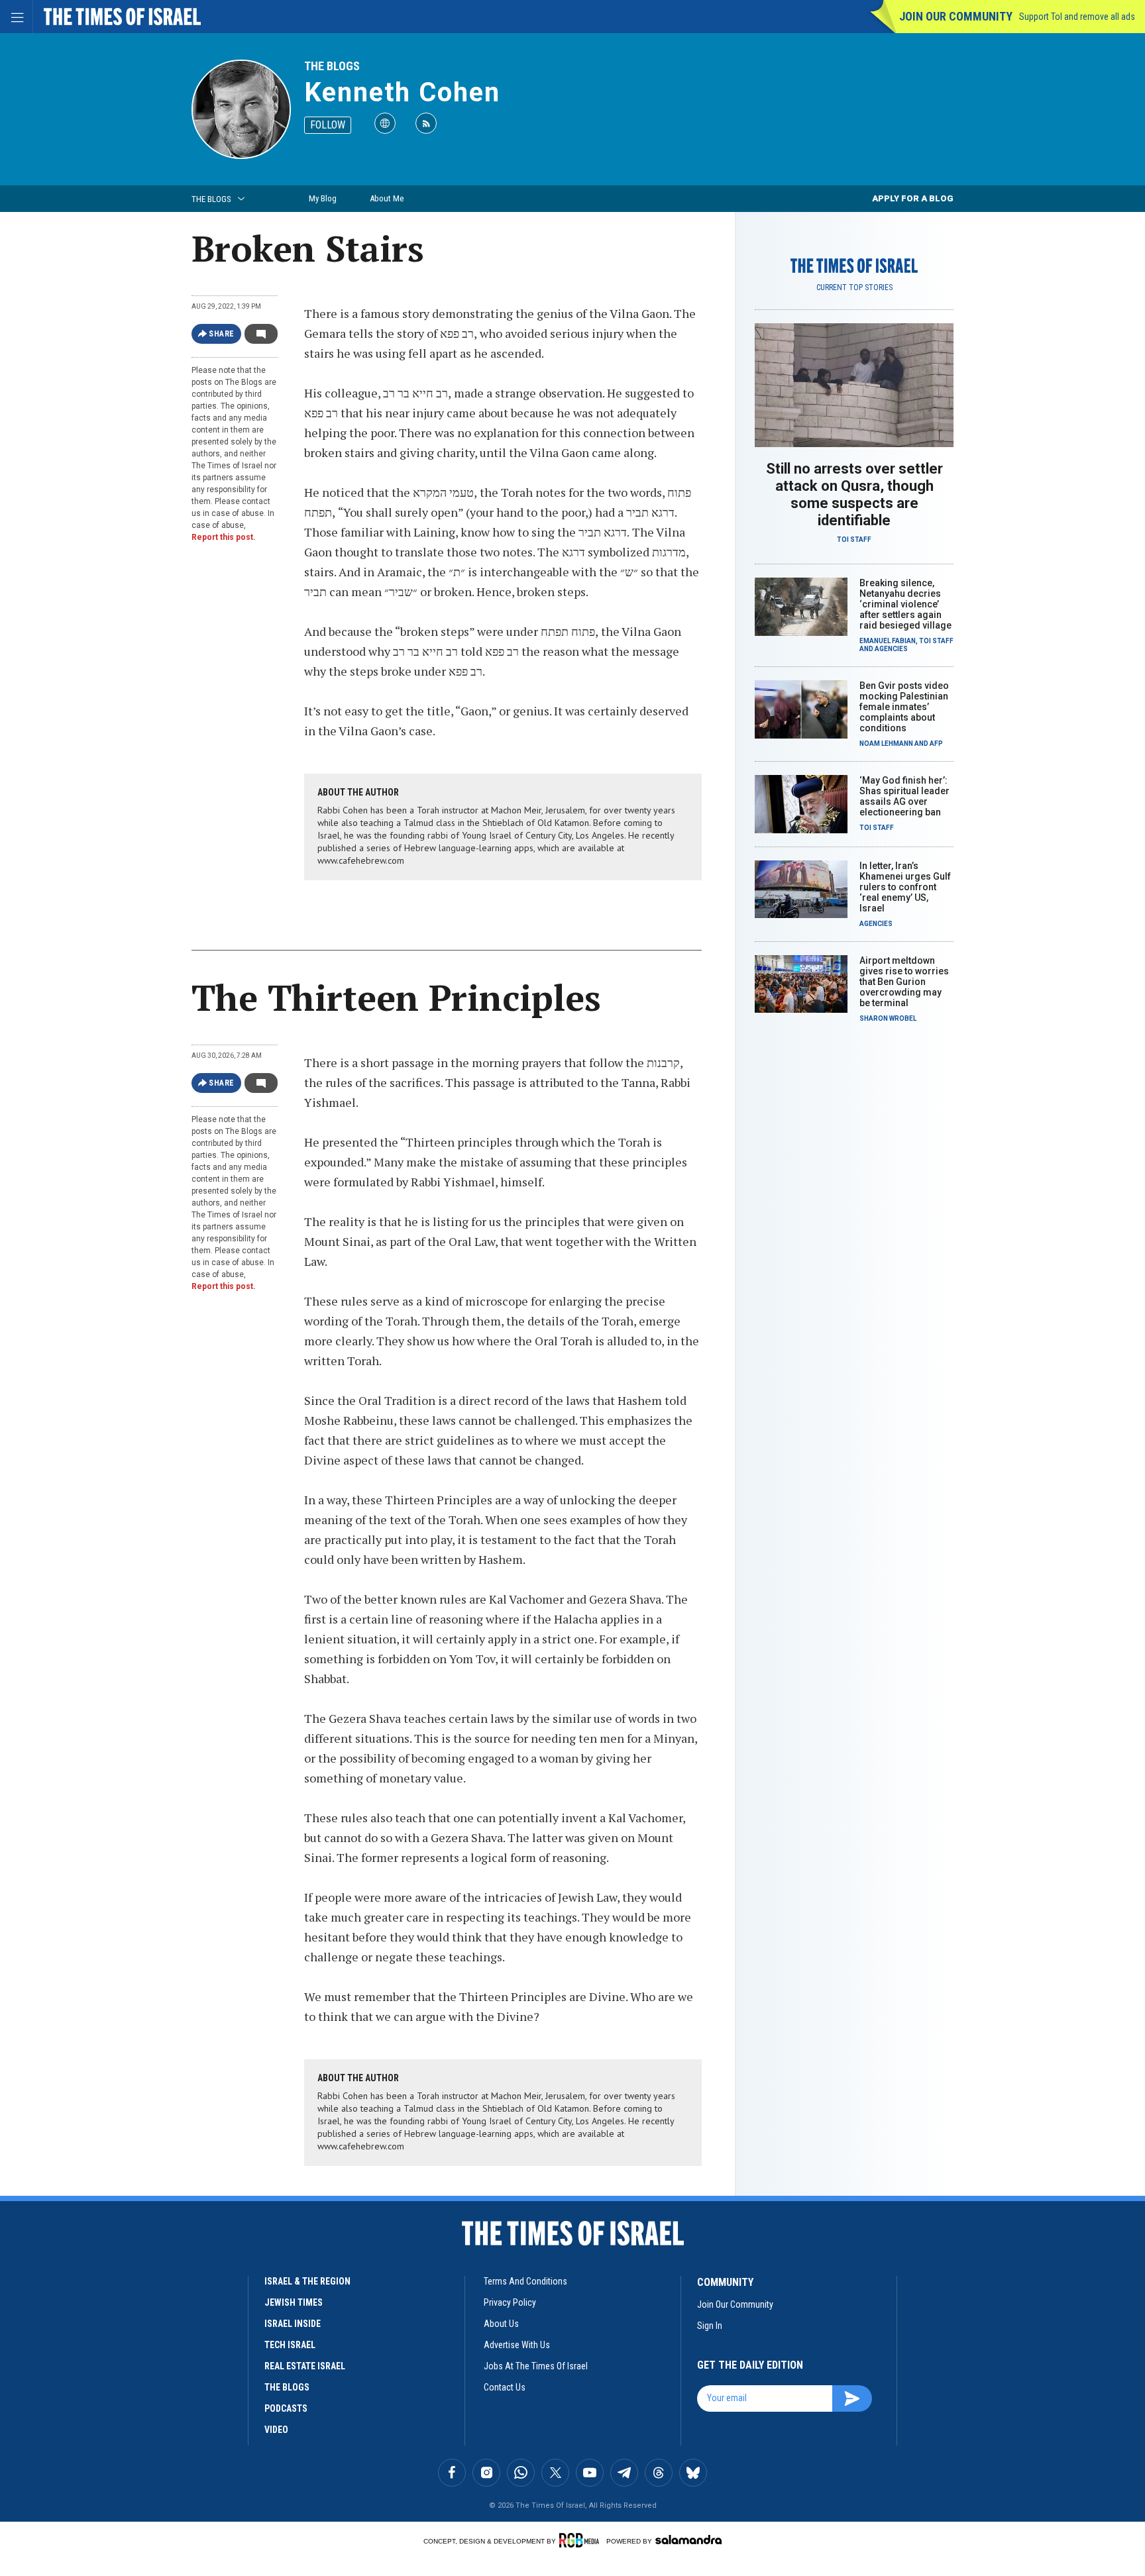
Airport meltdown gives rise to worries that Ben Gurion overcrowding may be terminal (904, 982)
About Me (387, 198)
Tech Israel (290, 2345)
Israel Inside (293, 2324)
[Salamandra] (688, 2540)
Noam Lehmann (886, 744)
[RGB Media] (581, 2540)
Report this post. (224, 537)
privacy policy (510, 2302)
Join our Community (956, 16)
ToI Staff (854, 540)
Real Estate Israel (305, 2366)
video (276, 2430)
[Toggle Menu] (17, 17)
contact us (505, 2387)
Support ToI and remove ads (1077, 17)
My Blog (323, 198)
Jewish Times (294, 2302)
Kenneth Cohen (402, 92)
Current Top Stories (854, 287)
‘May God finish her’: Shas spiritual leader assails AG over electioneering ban (904, 796)
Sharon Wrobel (888, 1018)
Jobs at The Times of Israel (536, 2366)
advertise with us (517, 2345)
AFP (936, 744)
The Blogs (332, 66)
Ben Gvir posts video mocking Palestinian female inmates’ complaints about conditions (904, 707)
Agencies (891, 649)
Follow (328, 125)
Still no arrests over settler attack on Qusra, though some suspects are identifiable (854, 494)
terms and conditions (525, 2281)
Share (222, 334)
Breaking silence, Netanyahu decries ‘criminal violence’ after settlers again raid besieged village (905, 604)
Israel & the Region (307, 2281)
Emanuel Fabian (888, 641)
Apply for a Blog (913, 198)
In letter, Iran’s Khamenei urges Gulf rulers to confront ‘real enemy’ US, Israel (905, 887)
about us (501, 2324)
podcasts (286, 2408)
